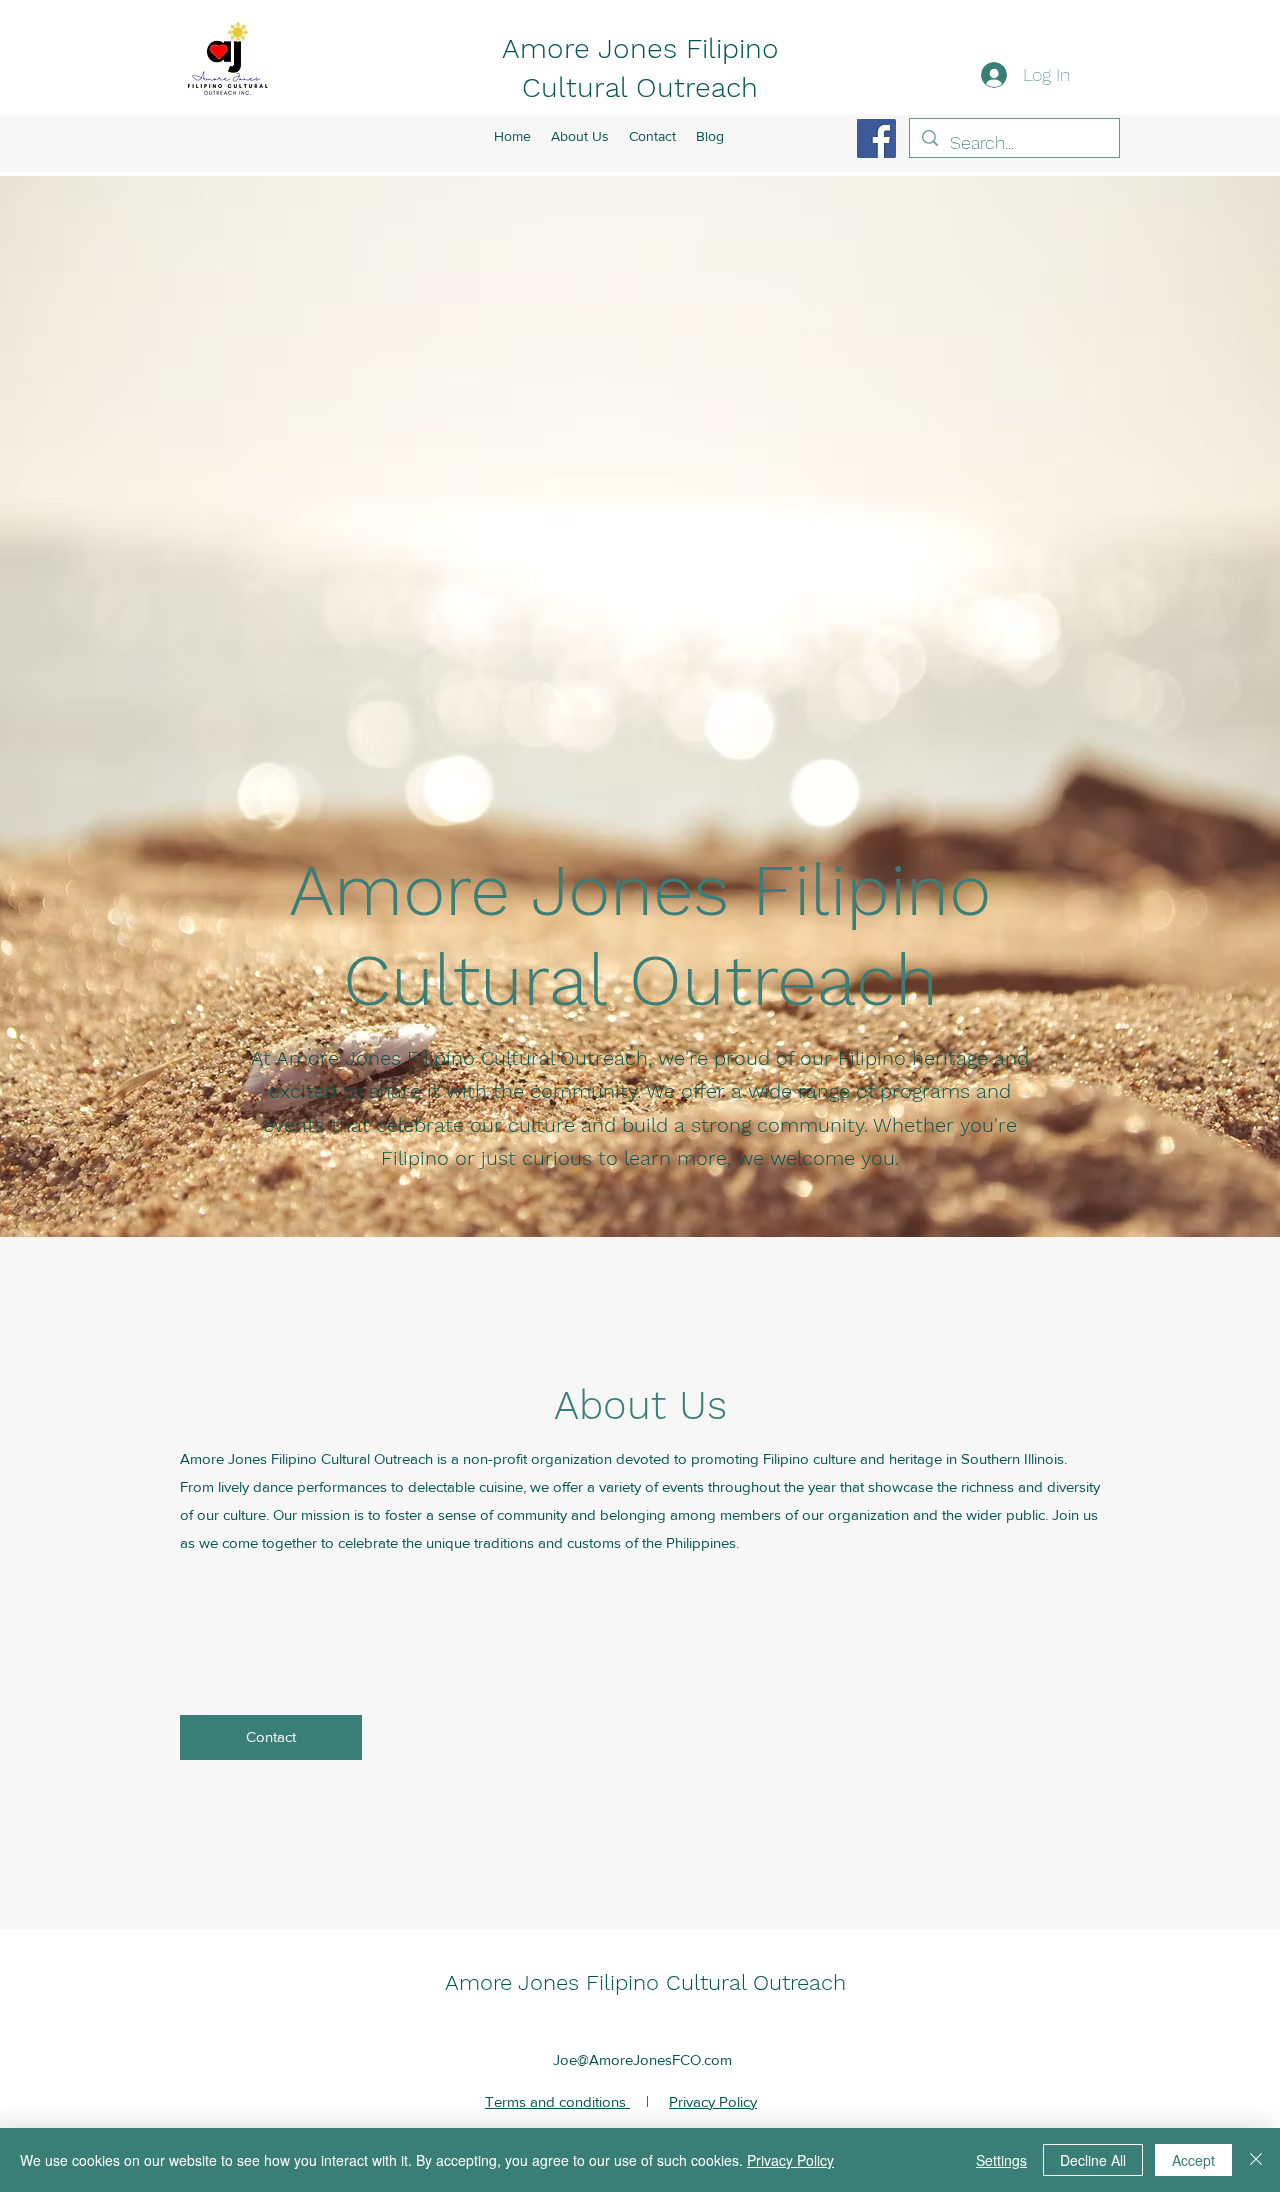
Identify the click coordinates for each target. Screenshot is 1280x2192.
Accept (1193, 2160)
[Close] (1256, 2160)
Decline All (1093, 2160)
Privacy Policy (713, 2101)
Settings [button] (1001, 2160)
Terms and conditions (557, 2101)
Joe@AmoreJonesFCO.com (642, 2059)
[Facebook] (876, 138)
